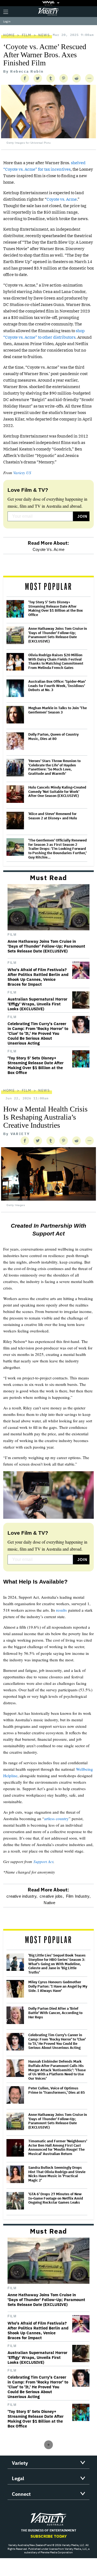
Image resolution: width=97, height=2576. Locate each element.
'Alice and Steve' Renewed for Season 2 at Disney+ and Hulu (53, 816)
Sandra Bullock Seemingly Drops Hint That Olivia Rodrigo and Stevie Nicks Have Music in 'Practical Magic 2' (57, 2174)
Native (49, 1903)
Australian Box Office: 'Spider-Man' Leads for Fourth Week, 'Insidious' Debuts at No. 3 (57, 686)
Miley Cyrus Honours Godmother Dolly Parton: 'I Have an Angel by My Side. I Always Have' (58, 1986)
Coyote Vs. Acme (48, 549)
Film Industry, (78, 1896)
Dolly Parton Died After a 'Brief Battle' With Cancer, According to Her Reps (55, 2013)
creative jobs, (52, 1896)
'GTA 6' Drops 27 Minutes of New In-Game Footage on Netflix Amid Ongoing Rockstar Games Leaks (56, 2198)
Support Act (43, 1861)
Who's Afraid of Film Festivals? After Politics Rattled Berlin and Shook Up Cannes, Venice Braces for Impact (38, 977)
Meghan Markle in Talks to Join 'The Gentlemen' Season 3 (58, 710)
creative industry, (22, 1896)
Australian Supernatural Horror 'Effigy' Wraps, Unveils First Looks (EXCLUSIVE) (37, 1004)
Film (27, 35)
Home (9, 35)
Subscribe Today (49, 2536)
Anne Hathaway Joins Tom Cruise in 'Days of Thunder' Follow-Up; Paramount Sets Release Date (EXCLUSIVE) (58, 635)
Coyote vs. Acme (62, 199)
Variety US (22, 473)
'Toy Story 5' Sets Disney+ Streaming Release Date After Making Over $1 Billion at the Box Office (56, 608)
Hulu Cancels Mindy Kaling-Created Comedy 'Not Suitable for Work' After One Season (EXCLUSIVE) (57, 792)
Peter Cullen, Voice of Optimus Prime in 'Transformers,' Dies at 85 (57, 2090)
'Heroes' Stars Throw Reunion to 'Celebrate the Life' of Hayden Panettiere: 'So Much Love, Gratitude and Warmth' (54, 767)
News (44, 35)
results (61, 1610)
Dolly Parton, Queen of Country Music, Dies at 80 (53, 737)
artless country (56, 1819)
